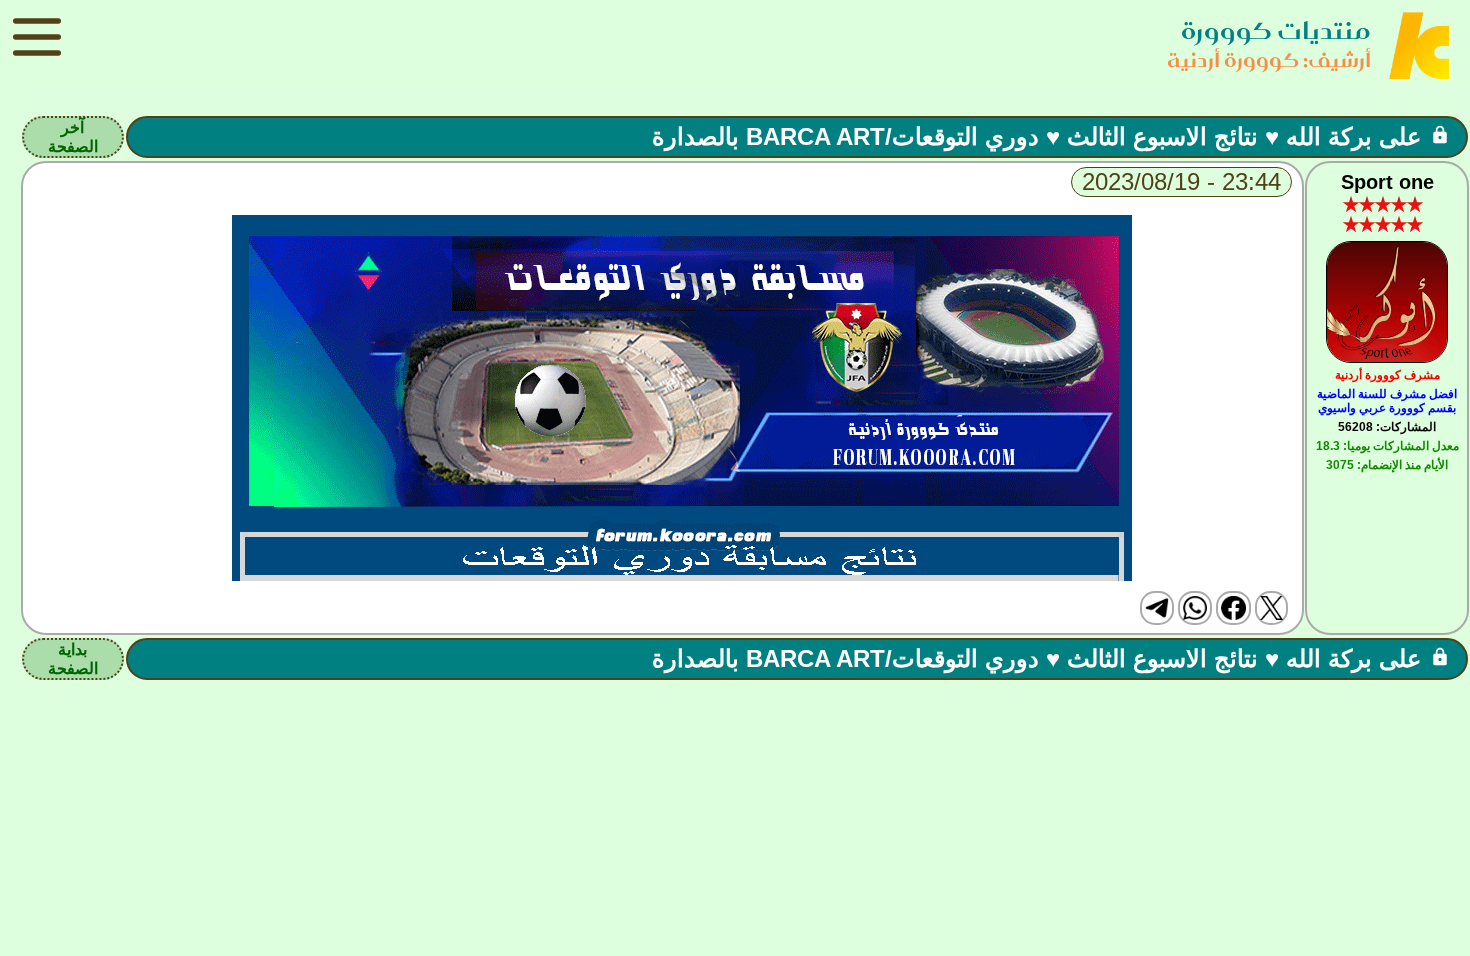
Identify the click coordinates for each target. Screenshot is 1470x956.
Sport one (1387, 182)
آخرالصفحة (73, 137)
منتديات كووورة (1276, 30)
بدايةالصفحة (73, 659)
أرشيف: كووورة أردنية (1269, 59)
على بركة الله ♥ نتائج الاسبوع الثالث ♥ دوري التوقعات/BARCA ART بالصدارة (1036, 136)
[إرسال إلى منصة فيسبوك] (1233, 608)
